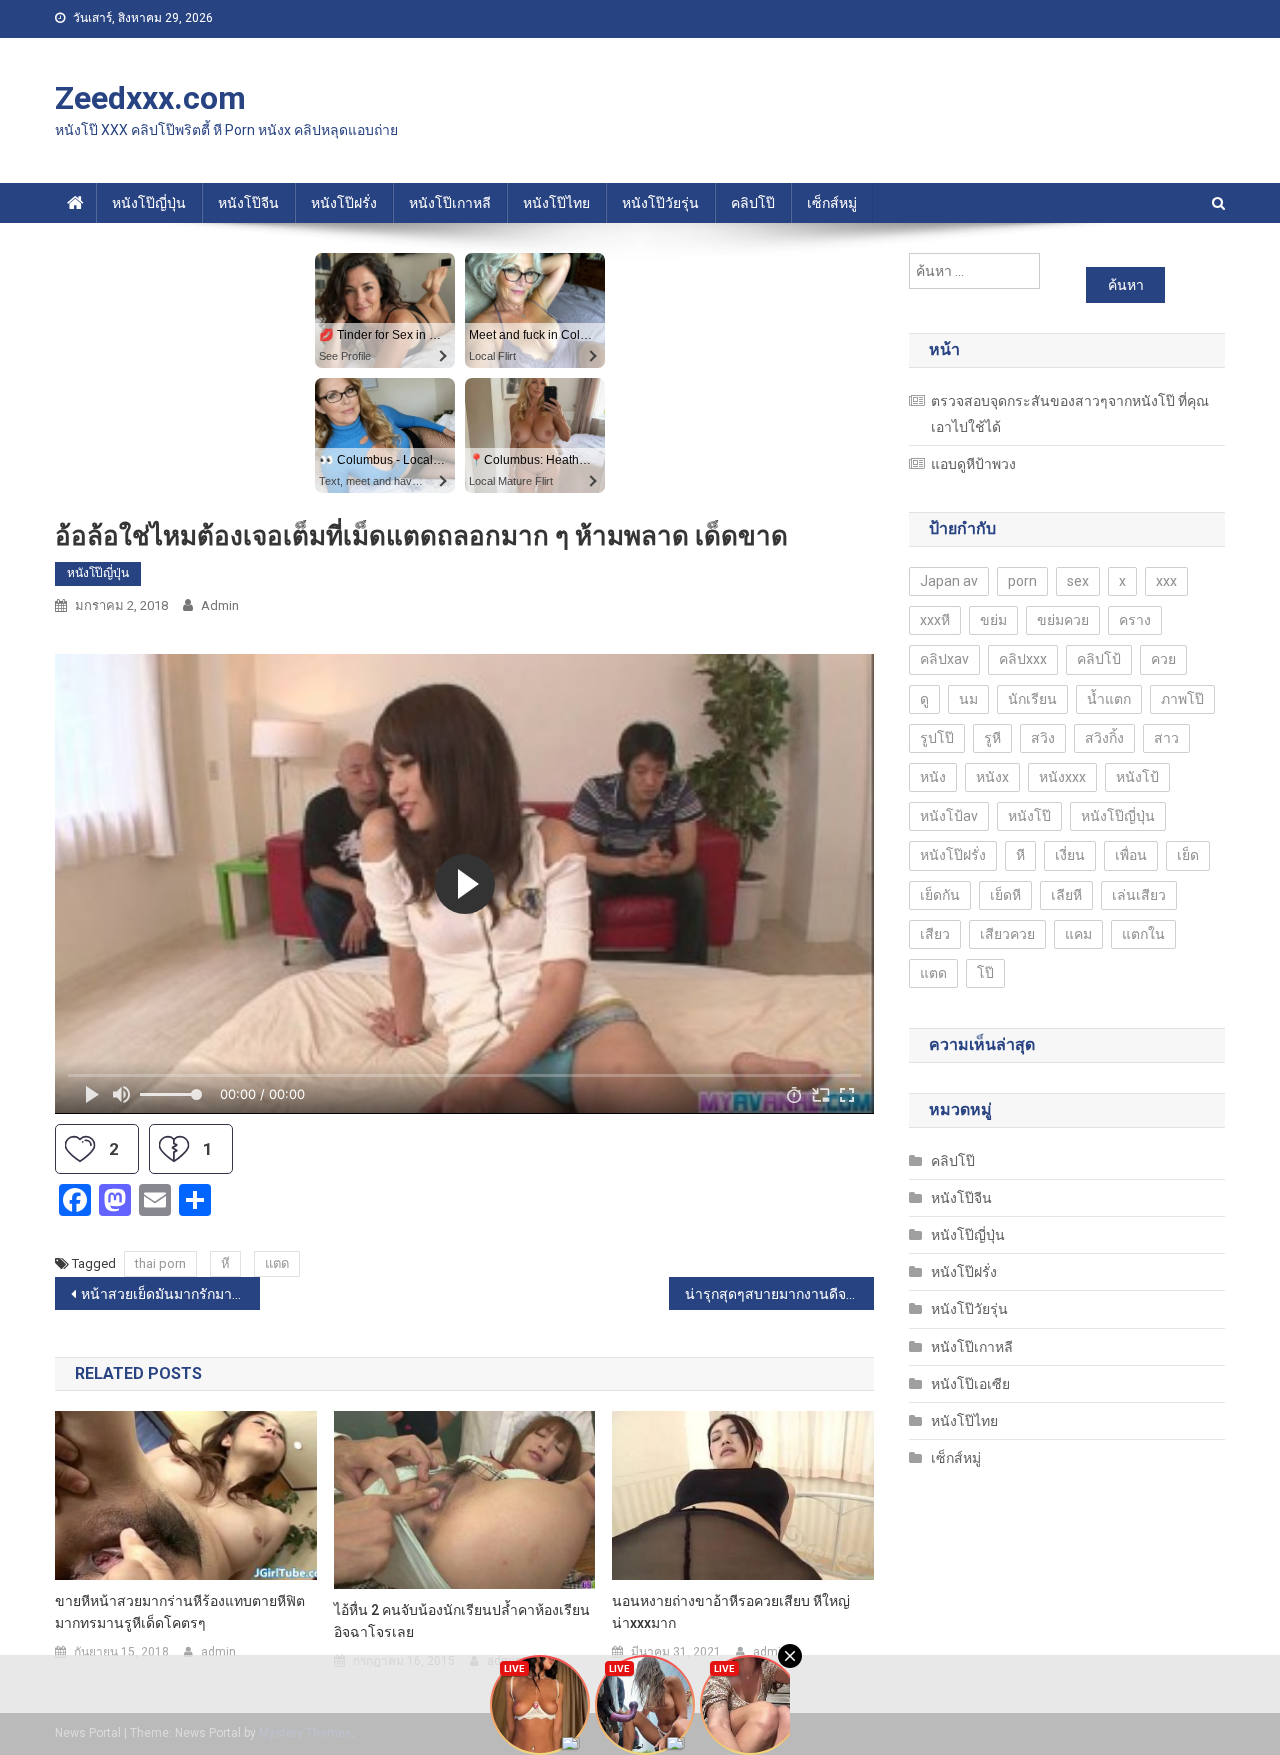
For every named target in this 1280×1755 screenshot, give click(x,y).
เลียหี (1066, 895)
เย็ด (1188, 855)
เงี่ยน (1070, 855)
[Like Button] (80, 1149)
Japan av (949, 581)
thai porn (160, 1263)
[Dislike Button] (174, 1149)
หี (225, 1263)
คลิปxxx (1023, 659)
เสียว (935, 934)
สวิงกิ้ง (1104, 738)
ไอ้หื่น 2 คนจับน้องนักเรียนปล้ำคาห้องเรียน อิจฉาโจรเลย (462, 1621)
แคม (1078, 934)
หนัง (933, 777)
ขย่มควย (1063, 620)
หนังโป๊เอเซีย (970, 1384)
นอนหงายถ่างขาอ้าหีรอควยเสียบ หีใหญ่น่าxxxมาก (731, 1612)
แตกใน (1143, 934)
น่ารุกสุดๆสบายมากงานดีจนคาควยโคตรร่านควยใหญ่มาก (779, 1294)
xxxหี (935, 620)
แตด (277, 1263)
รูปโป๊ (937, 738)
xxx (1166, 581)
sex (1078, 581)
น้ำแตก (1109, 699)
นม (968, 699)
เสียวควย (1007, 934)
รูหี (992, 738)
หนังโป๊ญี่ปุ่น (149, 203)
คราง (1135, 620)
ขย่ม (993, 620)
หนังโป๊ (1029, 816)
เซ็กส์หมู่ (832, 203)
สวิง (1043, 738)
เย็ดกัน (940, 895)
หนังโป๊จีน (248, 203)
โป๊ (985, 973)
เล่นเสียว (1139, 895)
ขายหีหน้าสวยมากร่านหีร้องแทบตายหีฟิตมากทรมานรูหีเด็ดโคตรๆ (180, 1612)
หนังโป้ (1137, 777)
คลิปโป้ (1099, 659)
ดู (924, 699)
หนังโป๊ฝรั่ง (344, 203)
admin (220, 605)
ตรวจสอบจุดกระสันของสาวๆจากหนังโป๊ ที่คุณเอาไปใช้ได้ (1070, 414)
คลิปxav (944, 659)
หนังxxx (1062, 777)
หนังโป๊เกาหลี (450, 203)
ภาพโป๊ (1182, 699)
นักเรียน (1032, 699)
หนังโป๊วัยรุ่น (660, 203)
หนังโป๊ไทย (556, 203)
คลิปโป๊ (753, 203)
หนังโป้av (949, 816)
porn (1022, 581)
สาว (1166, 738)
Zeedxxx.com (150, 98)
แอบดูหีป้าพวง (973, 464)
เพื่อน (1131, 855)
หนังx (992, 777)
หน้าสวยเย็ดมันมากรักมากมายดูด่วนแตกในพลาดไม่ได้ (170, 1294)
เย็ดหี (1005, 895)
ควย (1163, 659)
